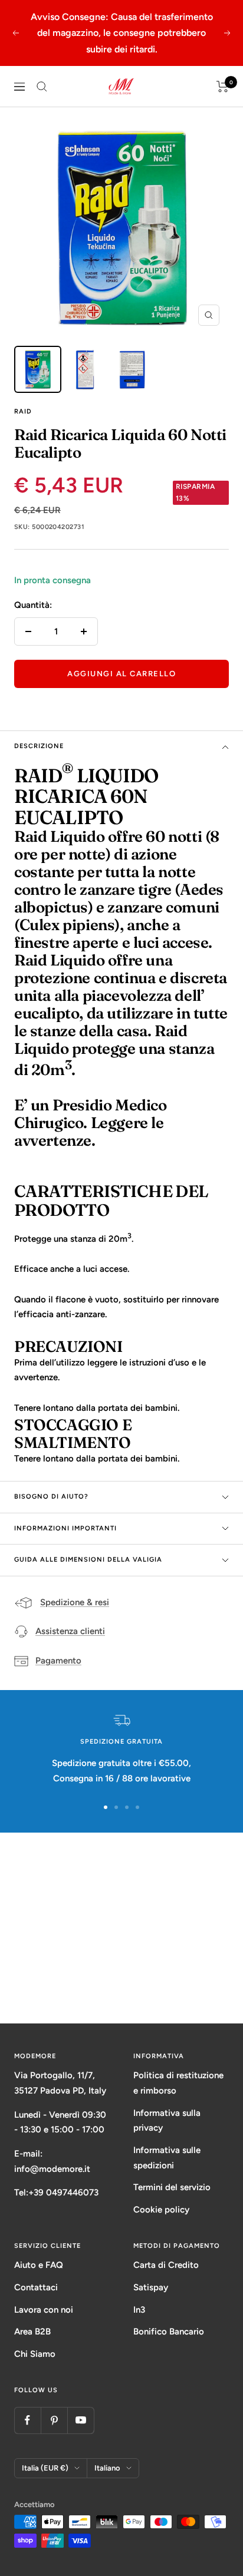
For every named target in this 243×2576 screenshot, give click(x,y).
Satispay (151, 2287)
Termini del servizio (172, 2187)
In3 (139, 2310)
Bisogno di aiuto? (51, 1497)
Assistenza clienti (70, 1631)
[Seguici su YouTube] (81, 2420)
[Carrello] (223, 87)
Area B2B (32, 2332)
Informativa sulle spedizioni (167, 2158)
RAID (23, 411)
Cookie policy (161, 2210)
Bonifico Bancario (169, 2332)
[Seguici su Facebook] (27, 2420)
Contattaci (36, 2287)
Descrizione (39, 746)
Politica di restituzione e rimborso (178, 2083)
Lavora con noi (44, 2310)
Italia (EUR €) (45, 2468)
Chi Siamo (35, 2354)
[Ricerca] (42, 87)
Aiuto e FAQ (39, 2265)
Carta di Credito (166, 2265)
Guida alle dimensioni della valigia (88, 1560)
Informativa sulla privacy (167, 2121)
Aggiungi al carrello (121, 674)
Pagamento (58, 1661)
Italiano (107, 2468)
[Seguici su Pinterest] (54, 2420)
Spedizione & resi (75, 1602)
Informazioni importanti (65, 1528)
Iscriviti (122, 1978)
